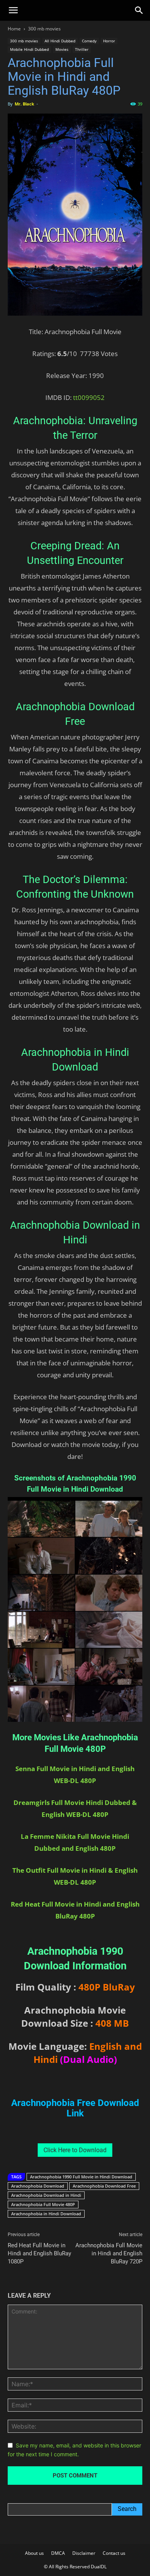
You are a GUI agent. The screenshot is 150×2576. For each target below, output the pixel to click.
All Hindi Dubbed (60, 41)
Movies (62, 49)
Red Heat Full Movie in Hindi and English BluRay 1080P (39, 2253)
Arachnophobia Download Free (104, 2186)
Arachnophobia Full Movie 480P (43, 2204)
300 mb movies (44, 29)
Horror (109, 41)
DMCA (58, 2553)
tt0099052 (89, 397)
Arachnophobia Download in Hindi (46, 2195)
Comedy (89, 41)
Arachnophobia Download (38, 2186)
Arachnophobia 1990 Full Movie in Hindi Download (81, 2177)
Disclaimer (84, 2553)
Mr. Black (24, 104)
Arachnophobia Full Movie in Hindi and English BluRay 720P (109, 2253)
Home (14, 29)
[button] (13, 10)
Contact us (114, 2553)
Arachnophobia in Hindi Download (46, 2214)
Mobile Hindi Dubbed (29, 49)
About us (34, 2553)
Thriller (82, 49)
